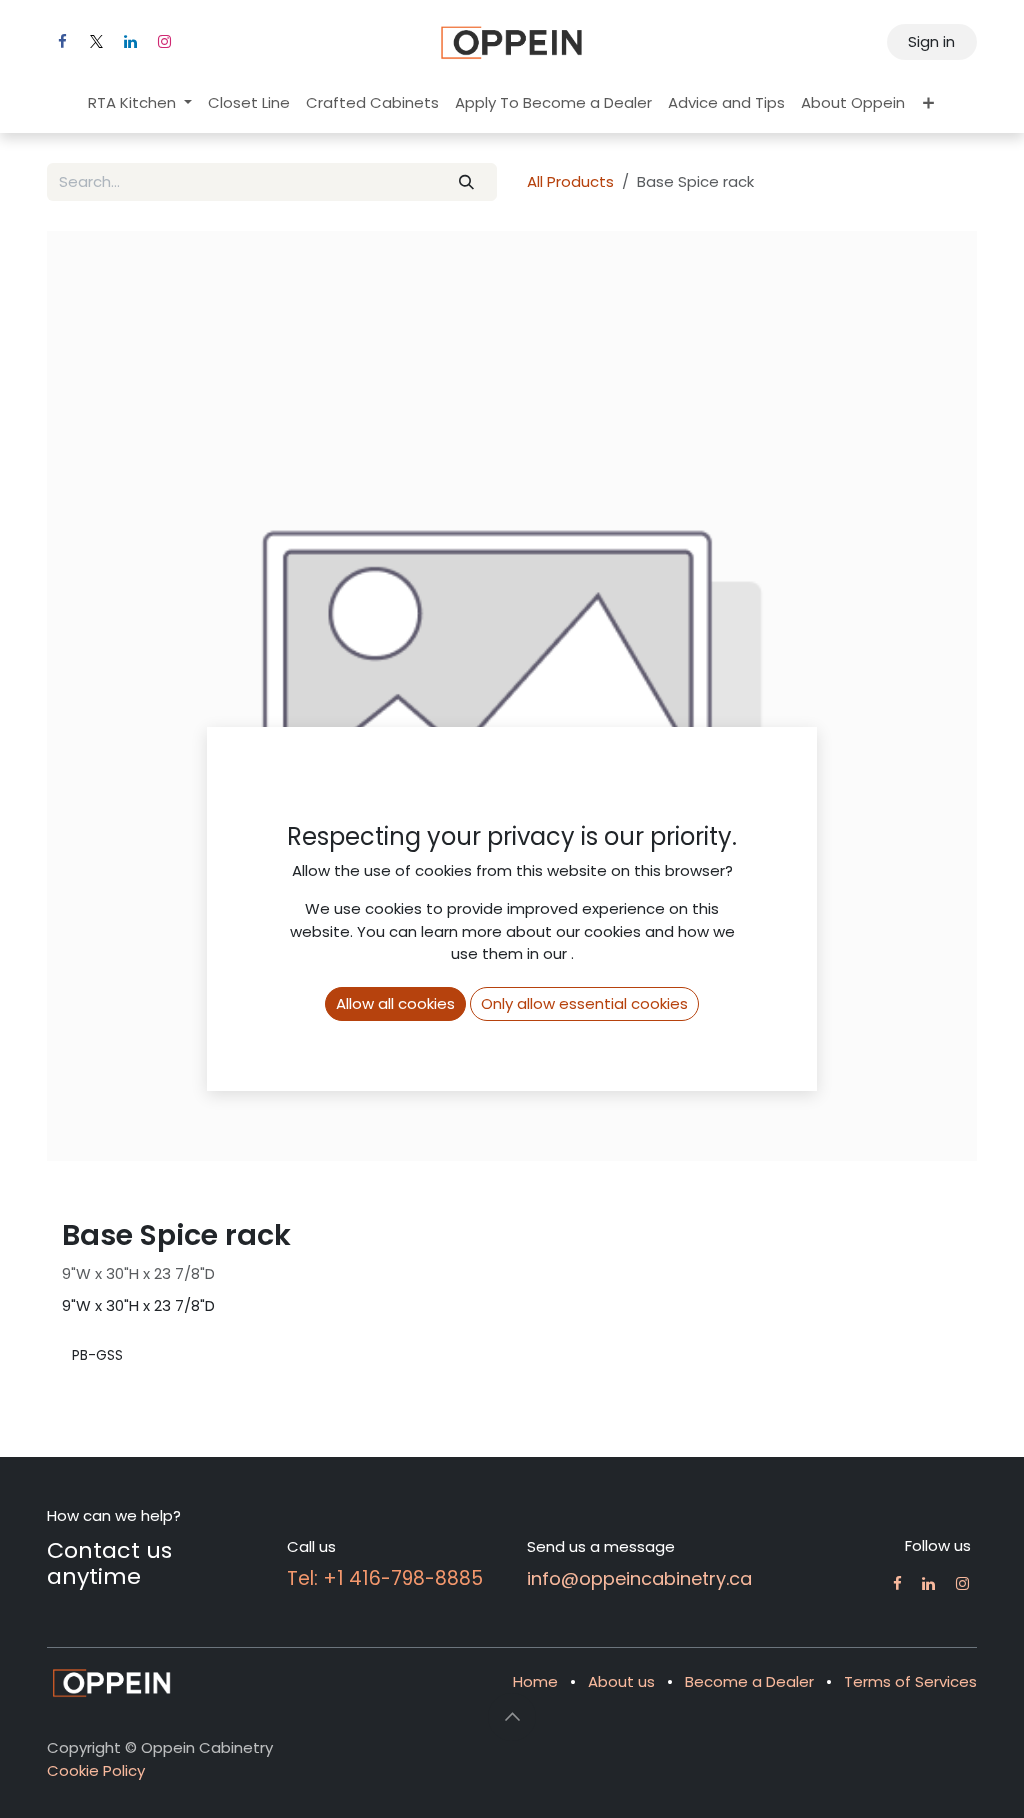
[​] (897, 1583)
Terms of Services (910, 1681)
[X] (96, 42)
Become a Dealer (749, 1681)
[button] (512, 1717)
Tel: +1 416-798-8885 (385, 1578)
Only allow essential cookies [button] (584, 1003)
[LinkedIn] (130, 42)
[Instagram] (164, 42)
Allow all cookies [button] (395, 1003)
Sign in (931, 41)
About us (621, 1681)
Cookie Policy (96, 1770)
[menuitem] (140, 103)
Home (535, 1681)
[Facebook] (62, 42)
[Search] (467, 182)
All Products (570, 181)
